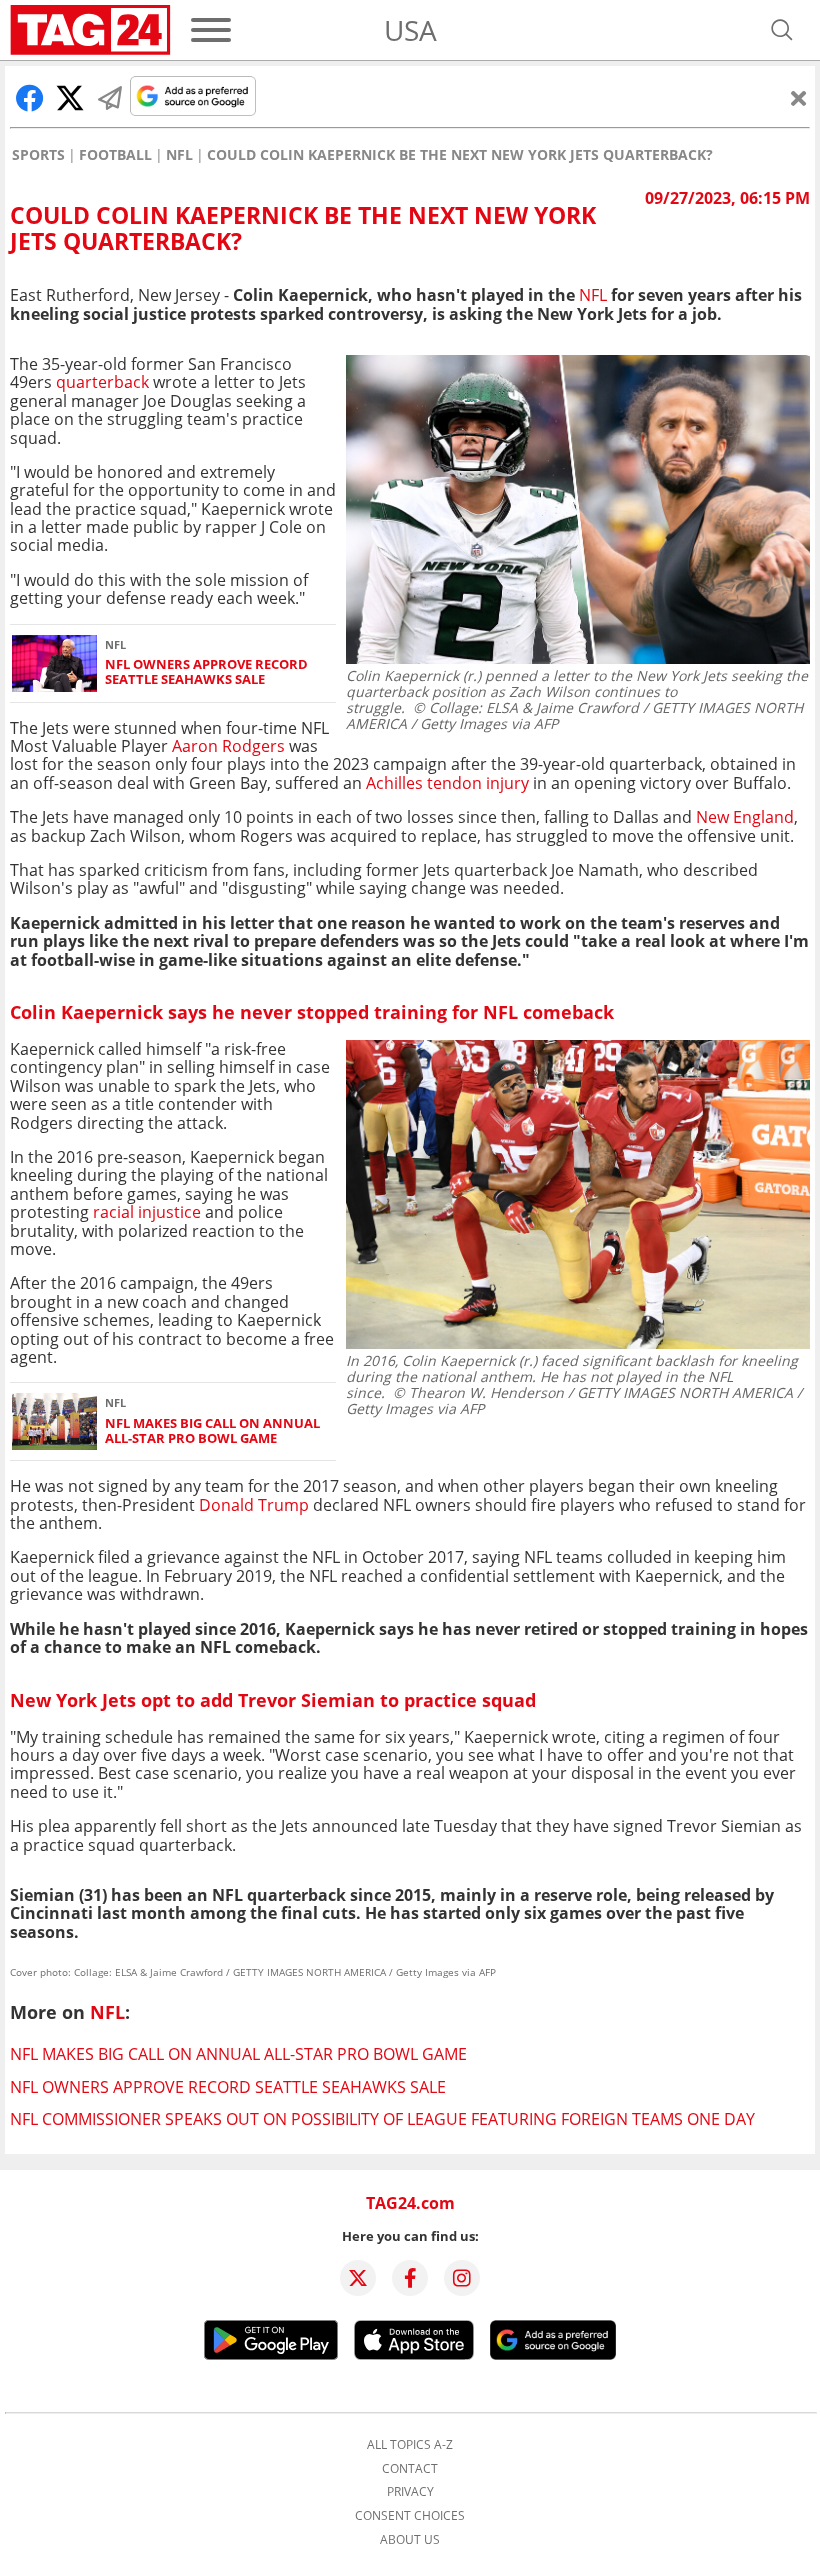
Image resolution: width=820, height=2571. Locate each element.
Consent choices (410, 2516)
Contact (410, 2469)
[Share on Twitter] (70, 98)
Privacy (410, 2492)
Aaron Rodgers (228, 746)
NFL (179, 155)
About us (410, 2540)
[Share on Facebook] (30, 98)
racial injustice (147, 1212)
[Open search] (782, 30)
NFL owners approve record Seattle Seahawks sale (206, 672)
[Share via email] (110, 98)
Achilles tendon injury (447, 783)
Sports (38, 155)
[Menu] (211, 30)
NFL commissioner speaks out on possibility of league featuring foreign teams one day (382, 2119)
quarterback (102, 382)
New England (745, 817)
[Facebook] (410, 2278)
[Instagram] (462, 2278)
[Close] (799, 98)
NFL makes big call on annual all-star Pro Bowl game (212, 1431)
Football (115, 155)
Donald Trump (254, 1505)
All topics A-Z (410, 2445)
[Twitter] (358, 2278)
